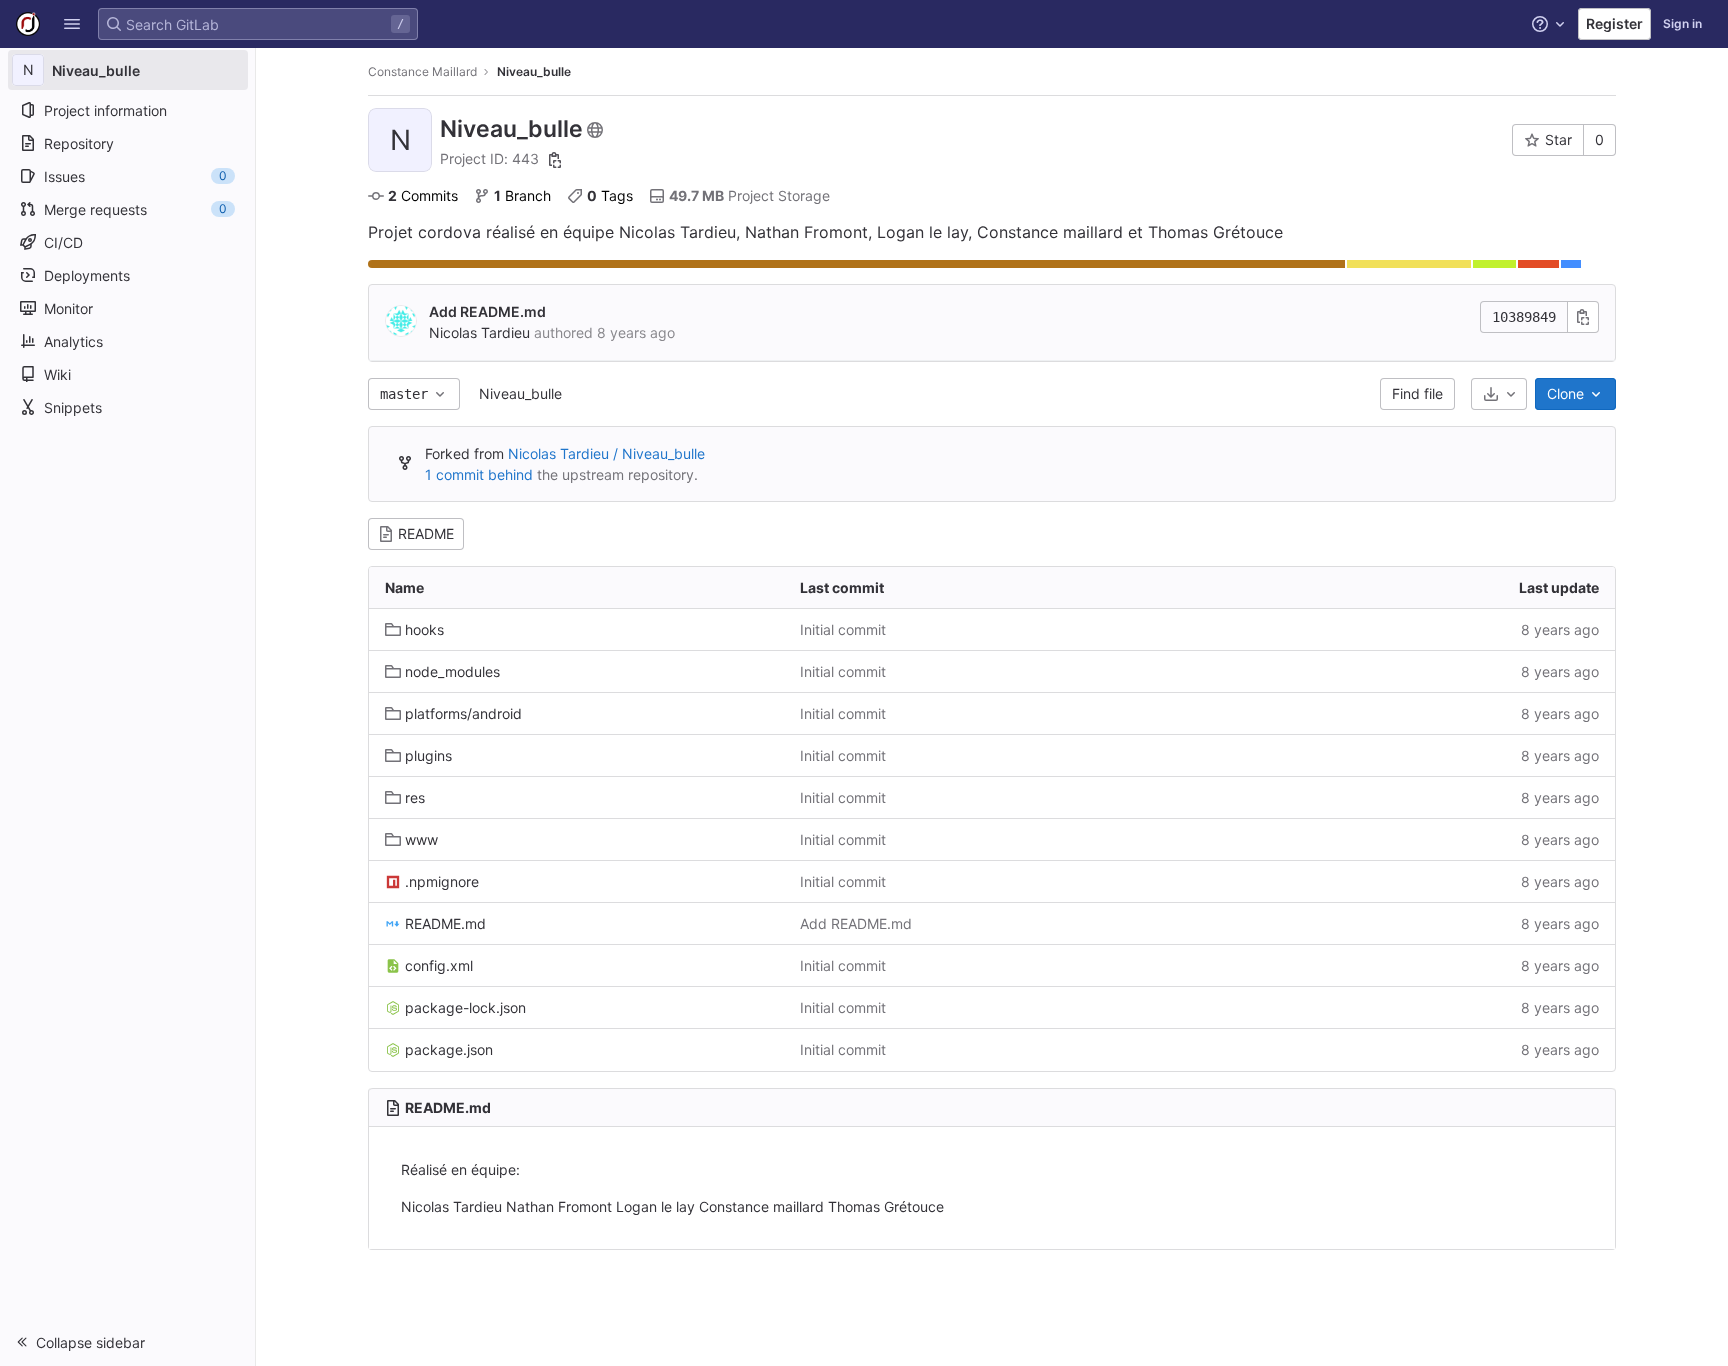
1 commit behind (479, 474)
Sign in (1682, 23)
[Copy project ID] (555, 160)
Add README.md (487, 311)
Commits (423, 195)
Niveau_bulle (520, 393)
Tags (610, 195)
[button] (72, 24)
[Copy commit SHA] (1583, 317)
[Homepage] (28, 24)
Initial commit (843, 629)
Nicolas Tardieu (479, 332)
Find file (1417, 393)
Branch (522, 195)
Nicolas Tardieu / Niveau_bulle (606, 453)
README (426, 533)
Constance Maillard (422, 71)
